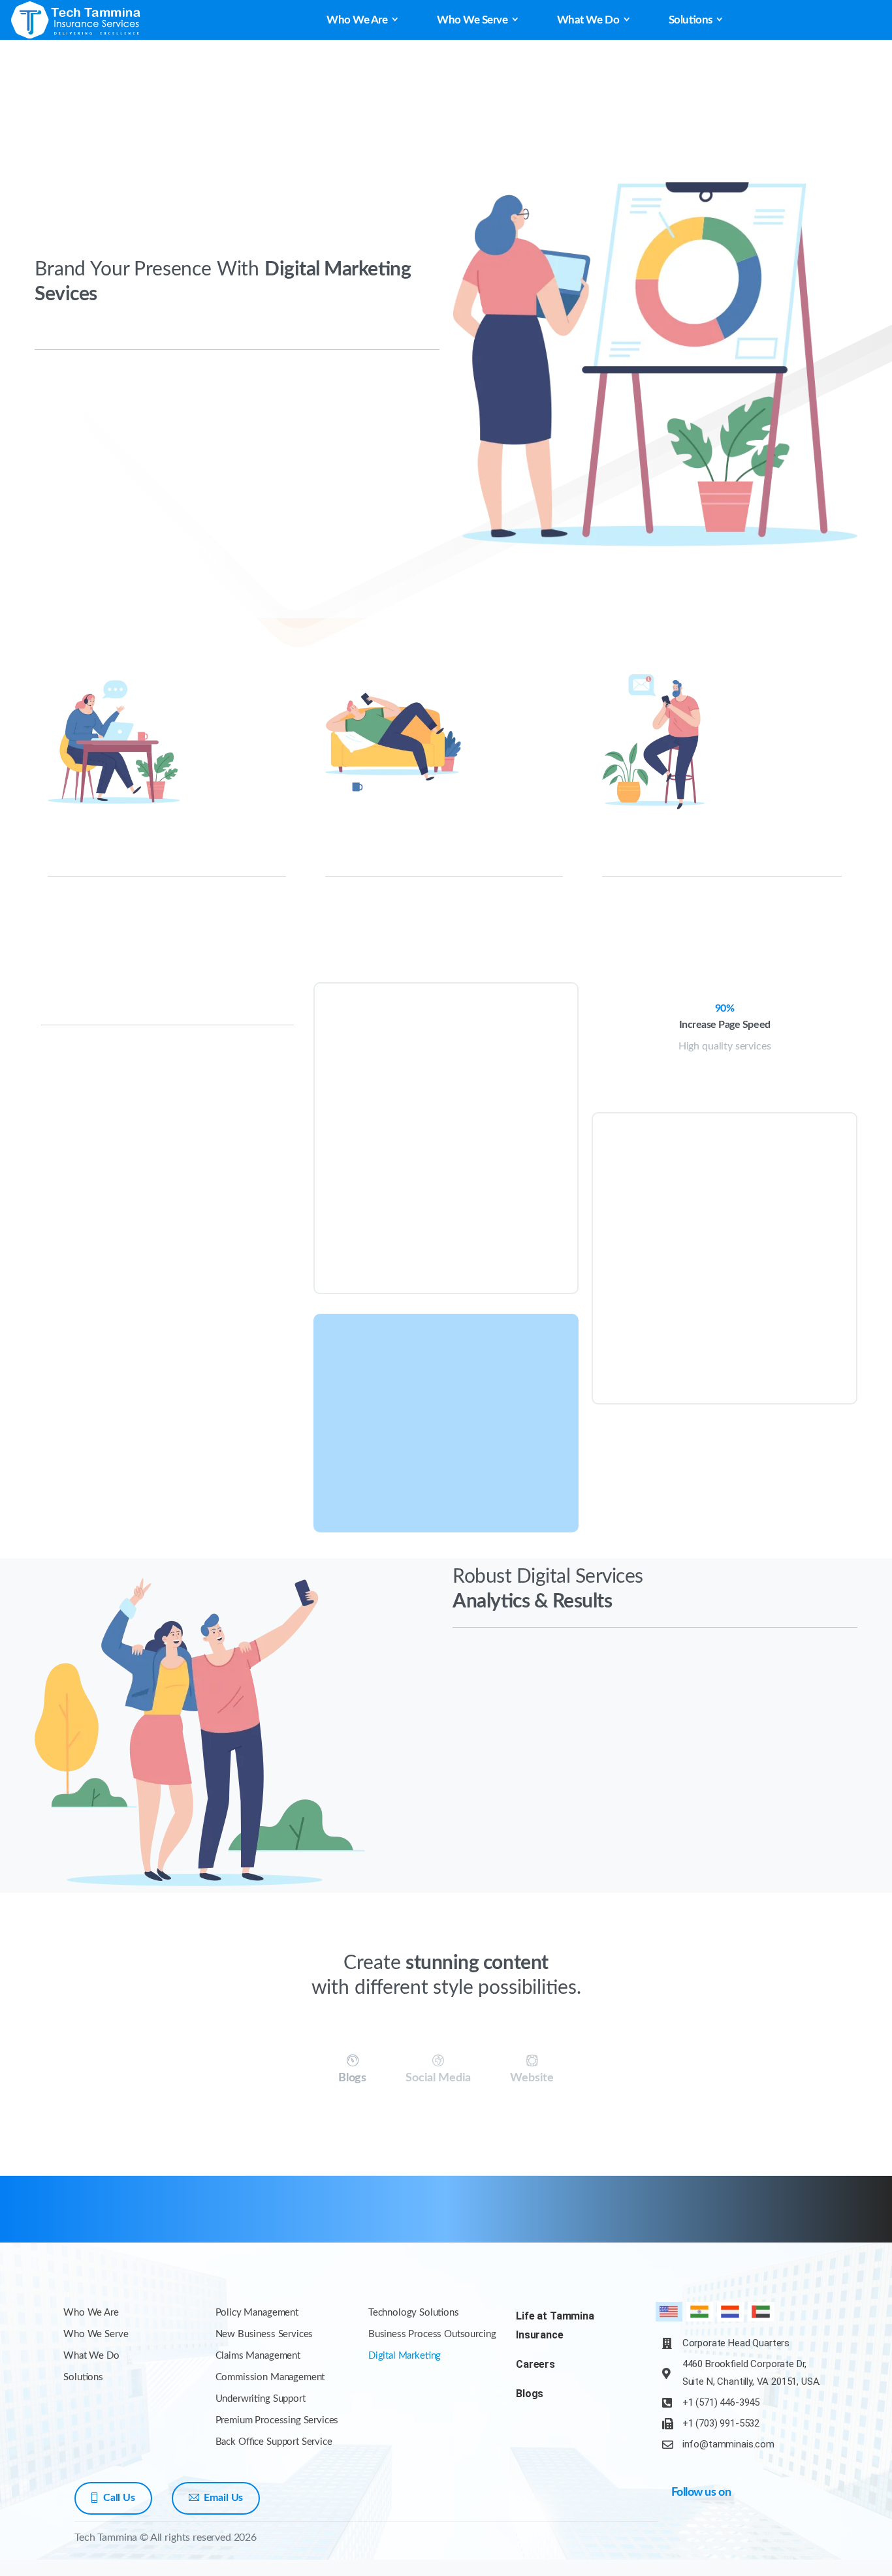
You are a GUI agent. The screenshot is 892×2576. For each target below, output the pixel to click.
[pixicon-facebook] (767, 2221)
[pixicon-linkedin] (762, 2532)
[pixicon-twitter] (792, 2221)
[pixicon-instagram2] (844, 2221)
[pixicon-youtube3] (818, 2221)
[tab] (352, 2070)
